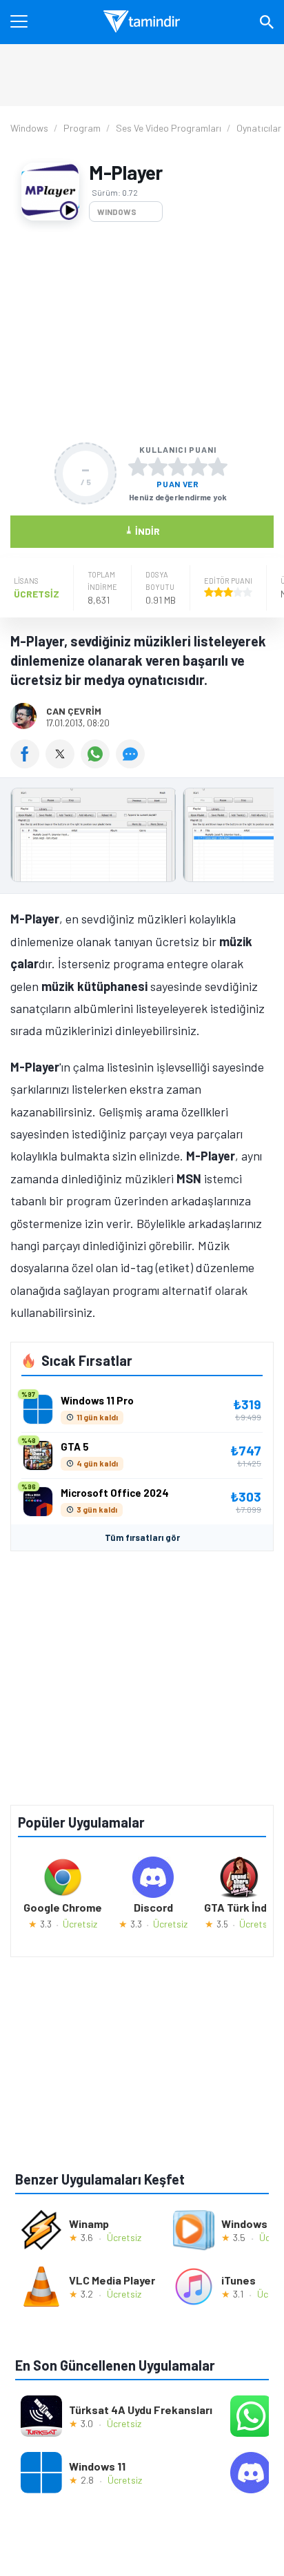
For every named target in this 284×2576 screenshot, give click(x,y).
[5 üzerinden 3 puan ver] (178, 467)
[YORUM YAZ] (132, 764)
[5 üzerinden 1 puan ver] (138, 467)
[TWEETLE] (63, 764)
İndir (142, 530)
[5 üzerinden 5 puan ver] (218, 467)
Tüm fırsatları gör (142, 1537)
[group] (142, 838)
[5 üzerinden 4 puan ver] (198, 467)
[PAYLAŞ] (28, 764)
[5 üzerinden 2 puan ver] (158, 467)
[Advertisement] (142, 332)
